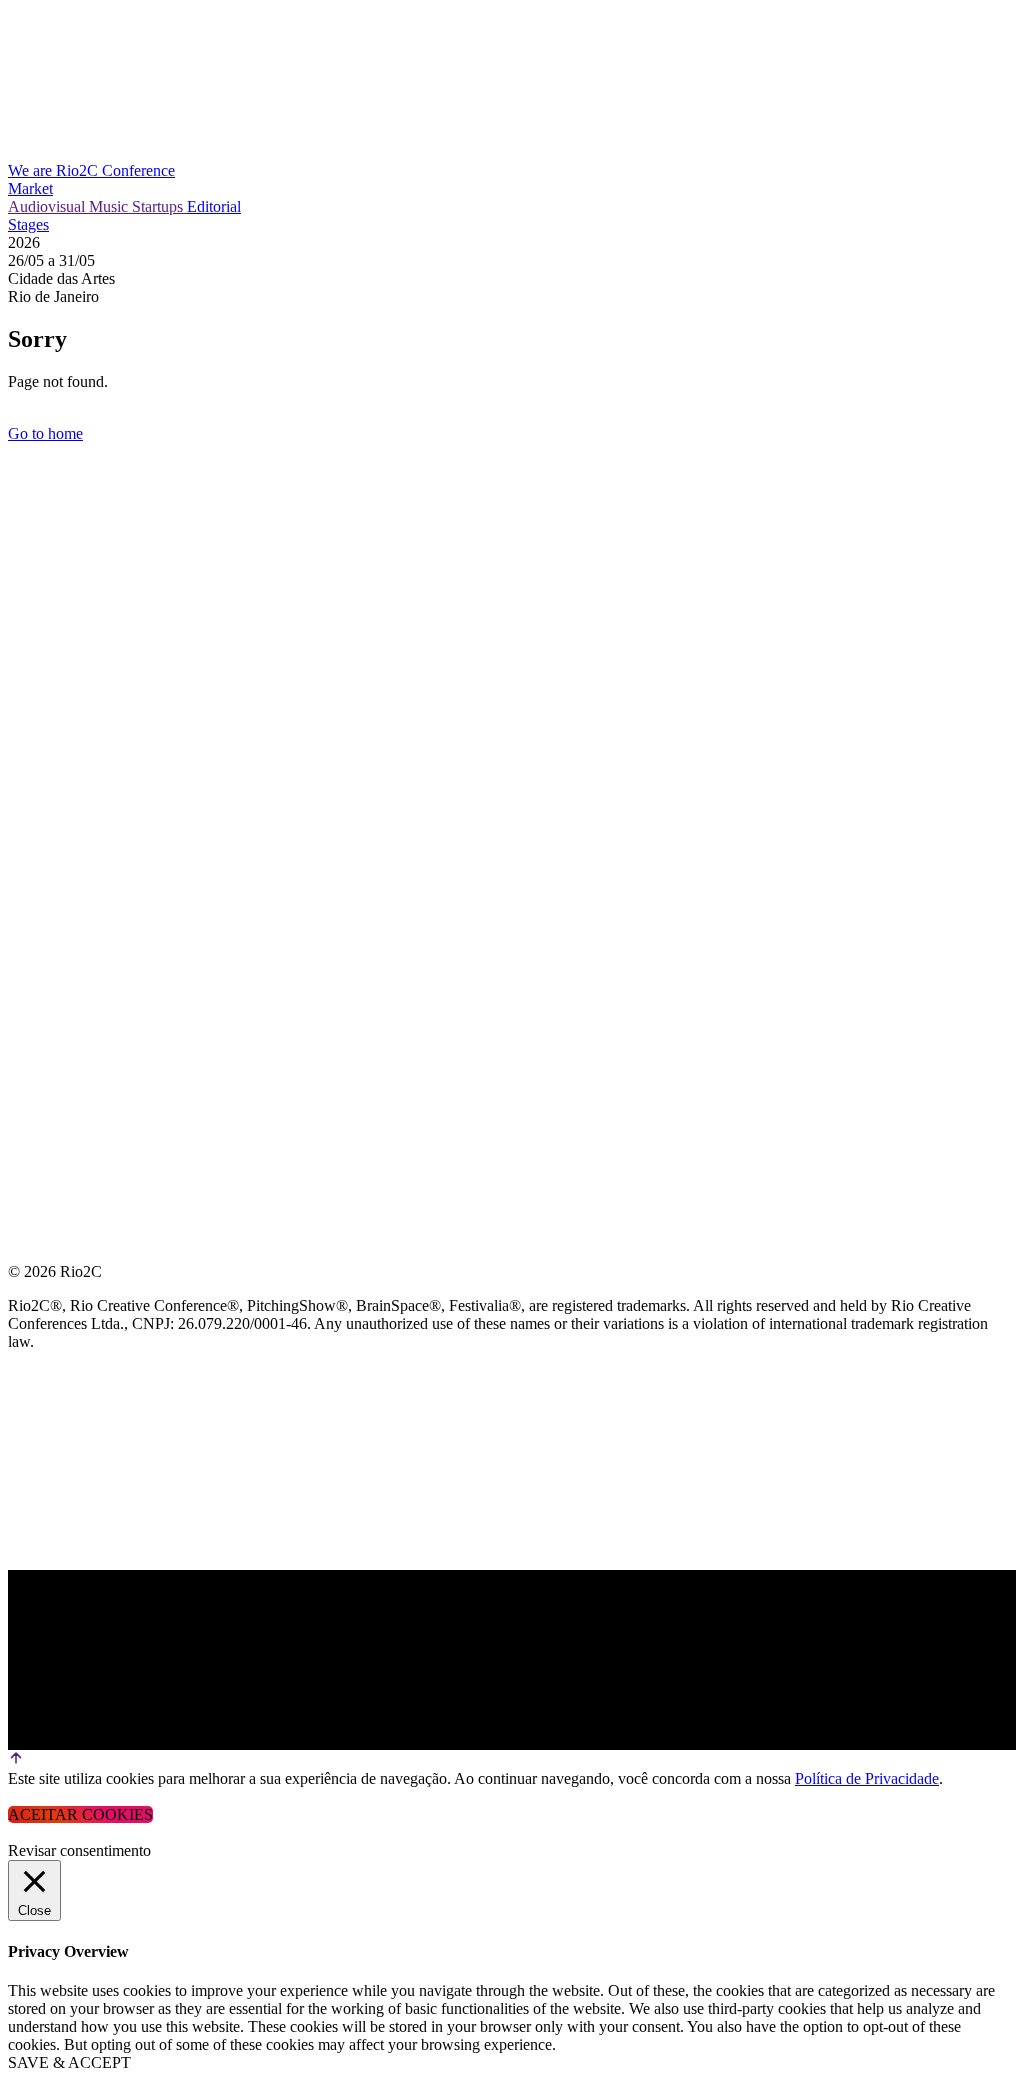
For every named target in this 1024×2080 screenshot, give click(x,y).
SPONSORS (49, 659)
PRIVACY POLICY (74, 707)
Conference (138, 170)
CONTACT (46, 755)
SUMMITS (44, 611)
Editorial (214, 206)
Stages (28, 224)
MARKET (42, 515)
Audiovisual (48, 206)
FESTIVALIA (54, 563)
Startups (159, 206)
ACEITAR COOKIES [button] (80, 1814)
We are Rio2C (55, 170)
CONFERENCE (62, 467)
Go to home (45, 433)
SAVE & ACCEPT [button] (69, 2062)
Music (110, 206)
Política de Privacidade (867, 1778)
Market (30, 188)
